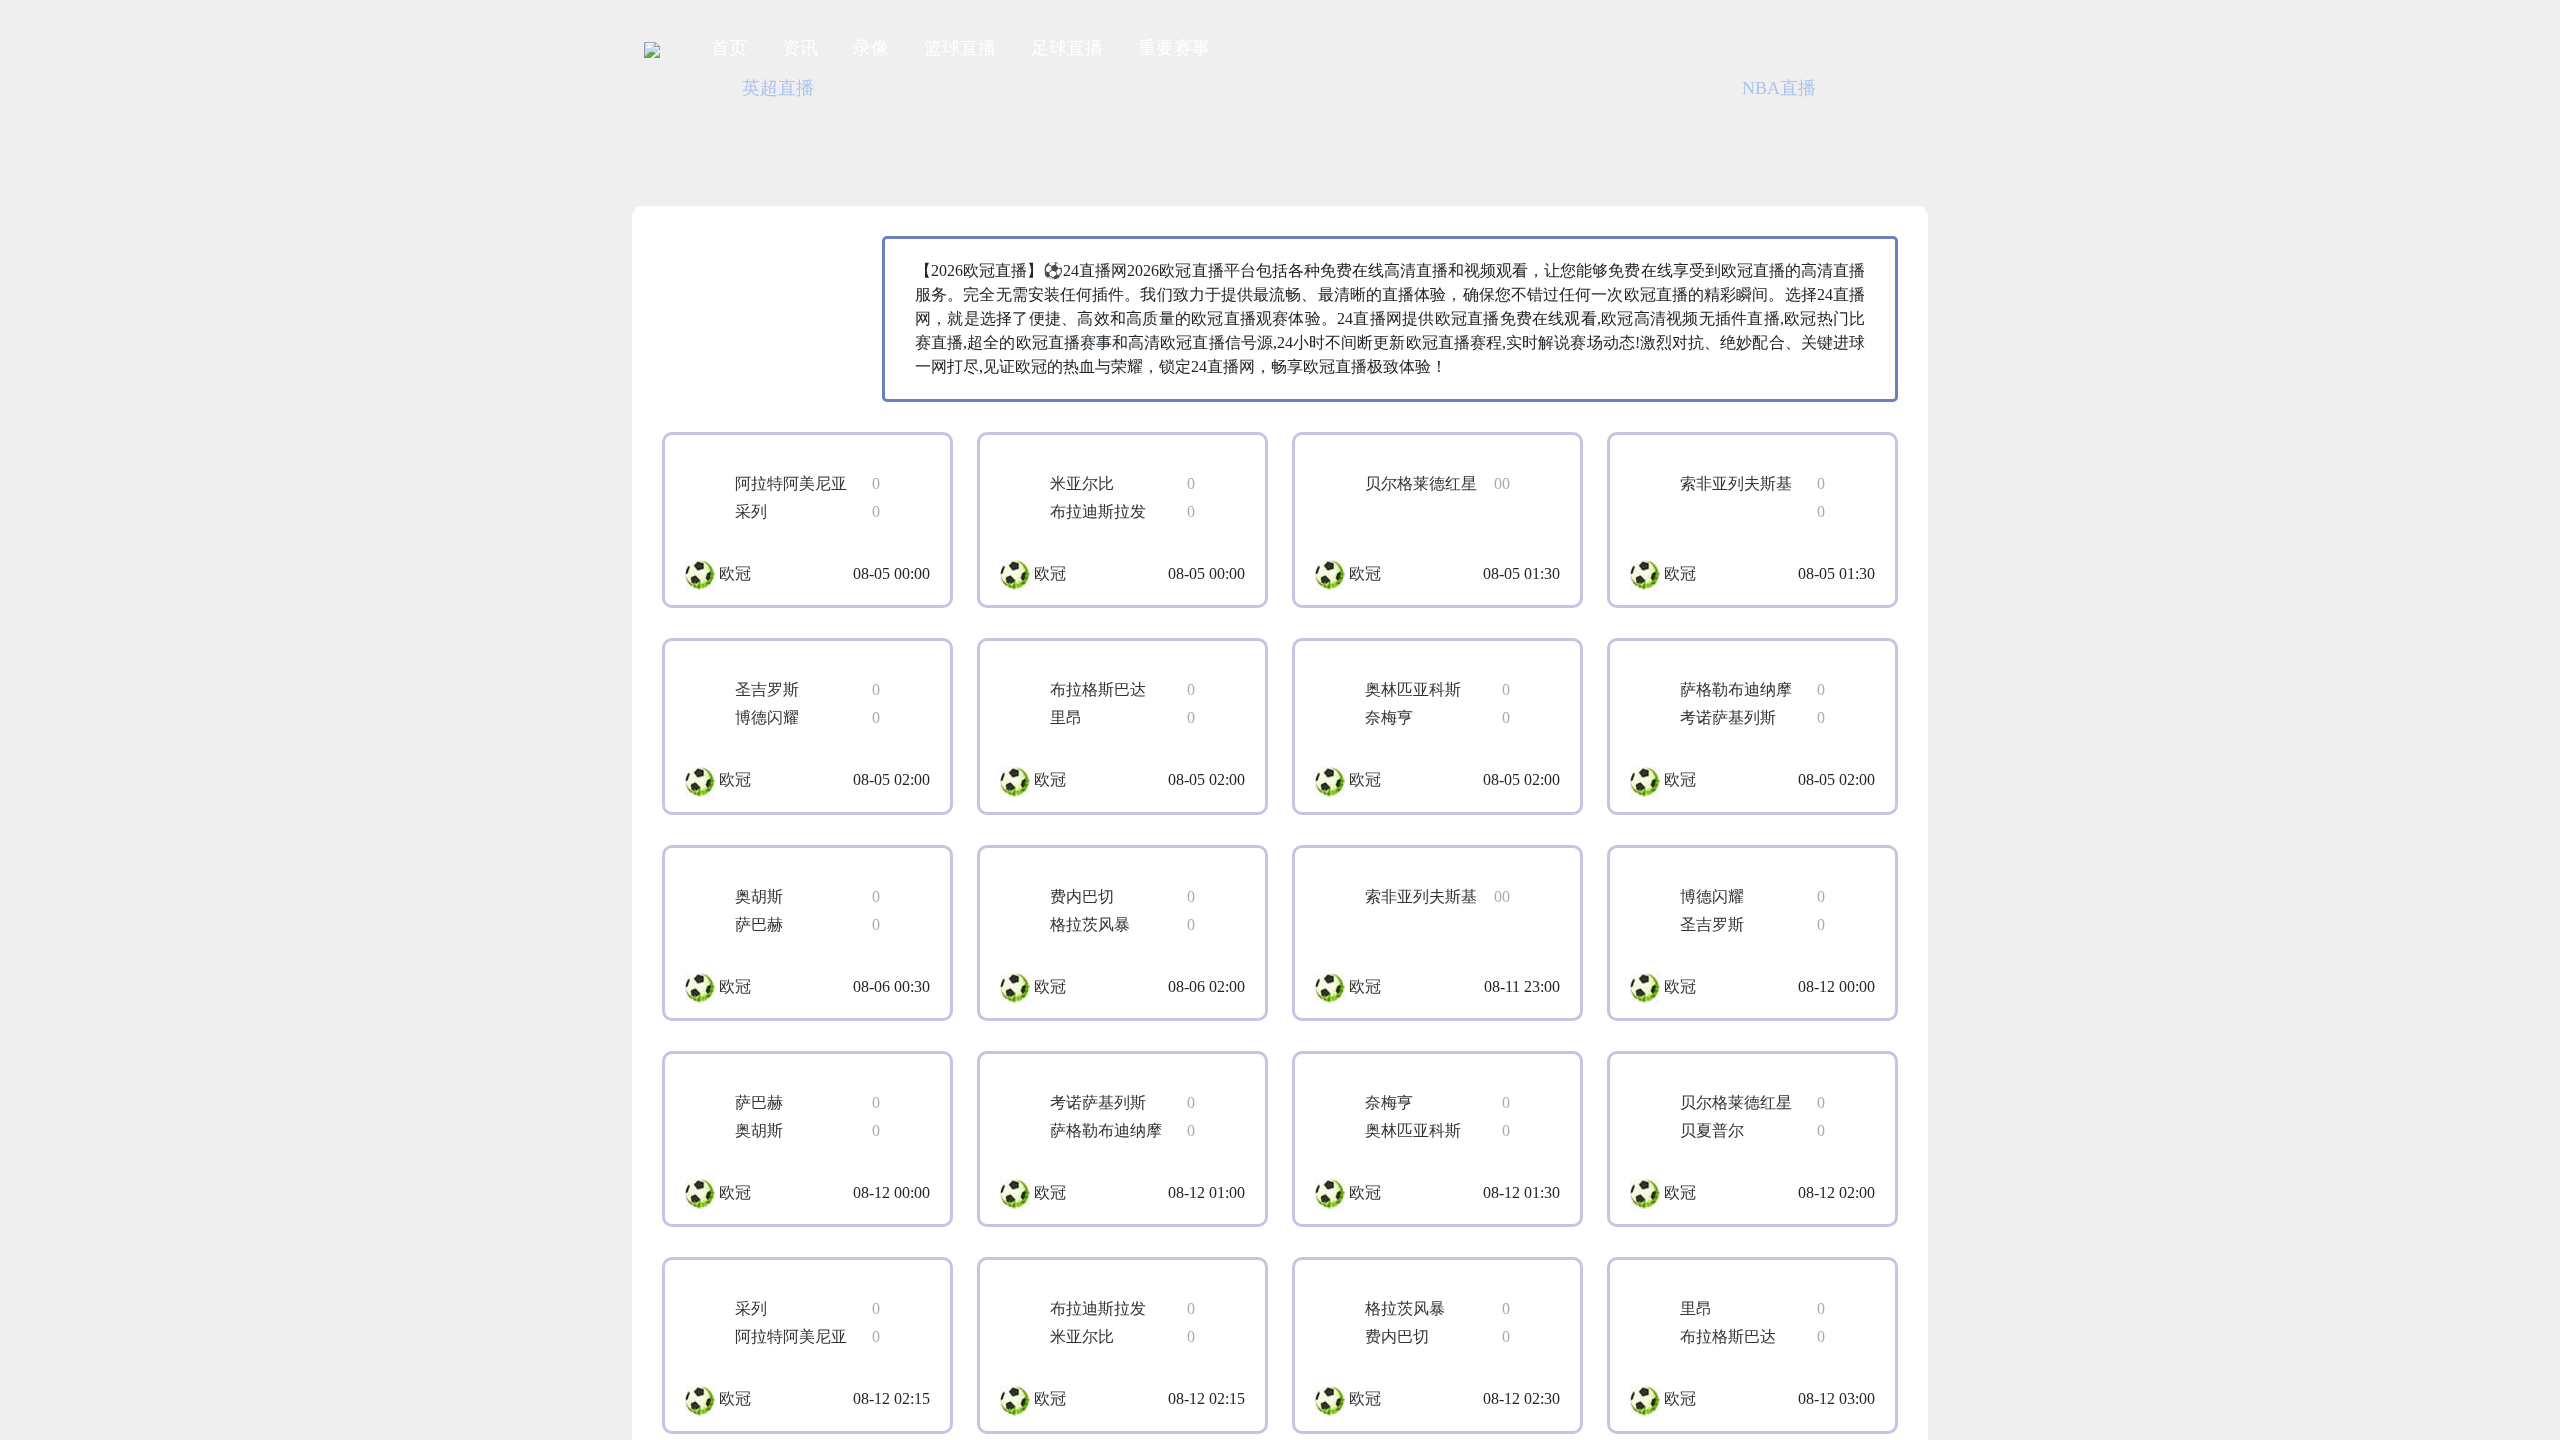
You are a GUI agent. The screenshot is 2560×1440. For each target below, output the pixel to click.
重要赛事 (1174, 48)
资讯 (800, 48)
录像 (871, 48)
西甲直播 (1590, 88)
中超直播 (1165, 88)
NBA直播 (1024, 88)
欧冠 (735, 573)
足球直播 (1067, 48)
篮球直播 (960, 48)
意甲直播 (1874, 88)
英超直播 (881, 88)
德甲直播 (1449, 88)
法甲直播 (1732, 88)
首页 (729, 48)
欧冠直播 (1307, 88)
